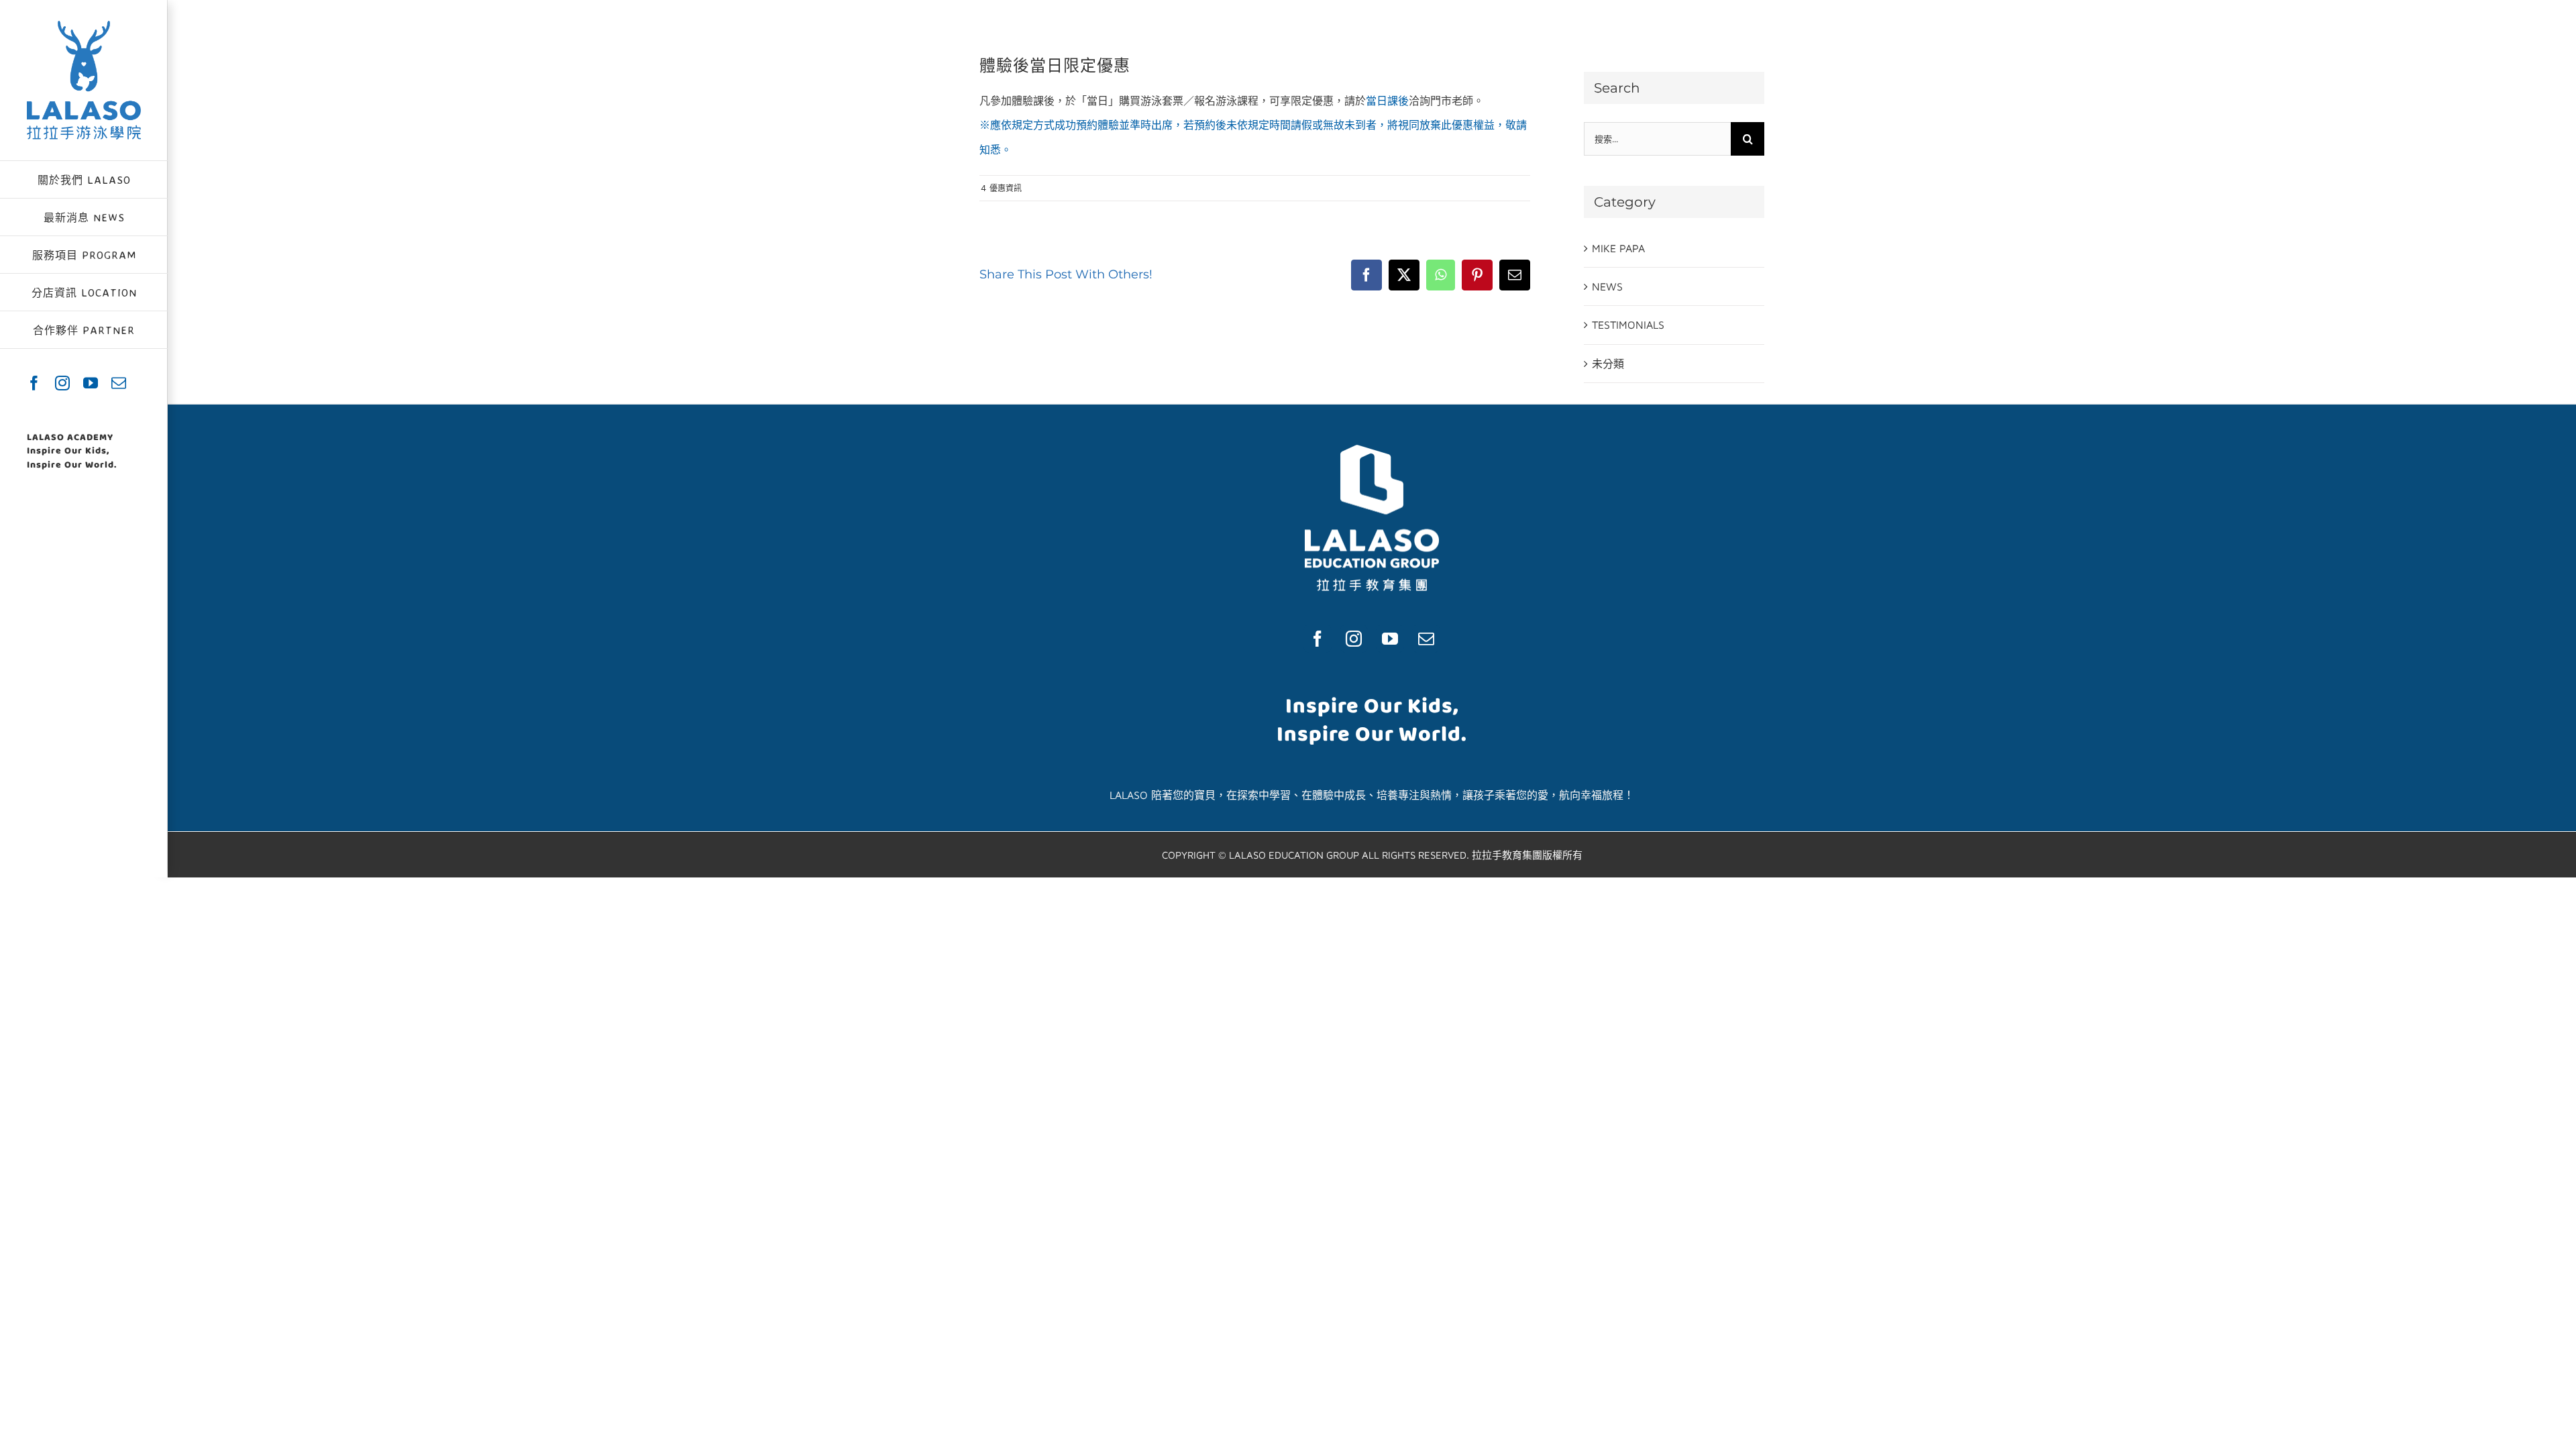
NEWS (1607, 286)
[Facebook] (1318, 639)
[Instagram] (1354, 639)
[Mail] (1426, 639)
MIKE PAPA (1618, 248)
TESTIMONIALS (1628, 325)
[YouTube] (1390, 639)
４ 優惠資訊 (1001, 188)
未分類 (1608, 364)
